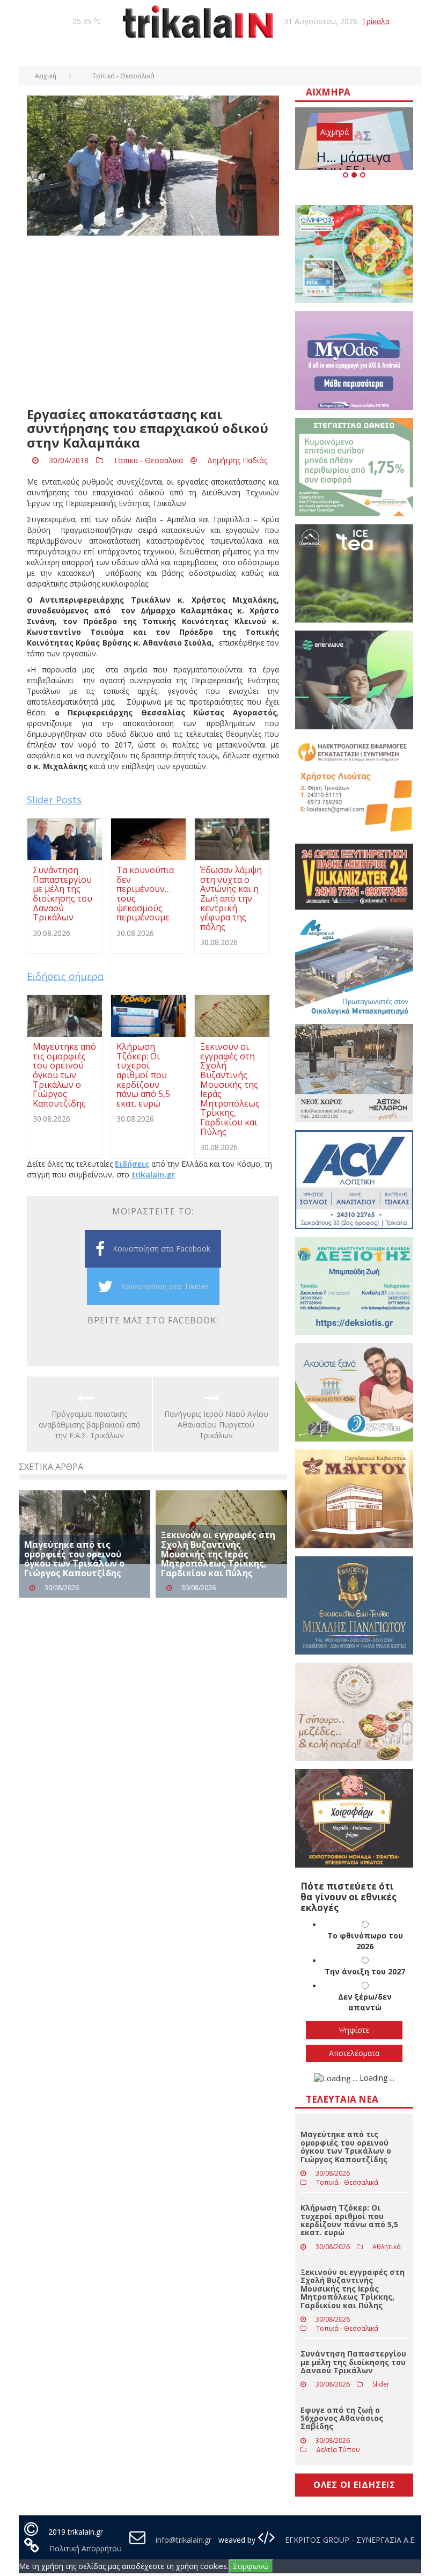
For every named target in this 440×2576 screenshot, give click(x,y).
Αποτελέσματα (354, 2053)
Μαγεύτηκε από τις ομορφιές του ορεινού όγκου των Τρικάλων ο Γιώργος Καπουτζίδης (74, 1559)
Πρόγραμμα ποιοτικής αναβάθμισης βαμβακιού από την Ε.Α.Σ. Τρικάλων (90, 1425)
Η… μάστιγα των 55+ (354, 163)
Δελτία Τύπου (338, 2450)
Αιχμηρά (335, 132)
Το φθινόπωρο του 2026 (365, 1941)
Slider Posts (54, 800)
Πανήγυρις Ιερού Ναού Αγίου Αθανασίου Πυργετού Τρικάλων (216, 1425)
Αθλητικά (387, 2247)
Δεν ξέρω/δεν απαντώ (365, 2002)
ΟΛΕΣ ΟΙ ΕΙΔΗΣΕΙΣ (354, 2485)
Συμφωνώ (251, 2566)
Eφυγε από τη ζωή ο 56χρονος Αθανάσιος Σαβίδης (342, 2418)
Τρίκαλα (376, 21)
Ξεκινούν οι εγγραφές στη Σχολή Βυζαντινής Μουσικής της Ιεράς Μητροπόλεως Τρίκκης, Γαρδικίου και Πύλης (218, 1554)
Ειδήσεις (132, 1164)
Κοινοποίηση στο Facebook (162, 1249)
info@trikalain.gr (184, 2540)
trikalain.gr (153, 1174)
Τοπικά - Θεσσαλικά (148, 460)
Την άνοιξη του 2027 (365, 1971)
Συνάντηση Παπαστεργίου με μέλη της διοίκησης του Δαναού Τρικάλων (353, 2362)
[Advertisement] (153, 321)
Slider (381, 2384)
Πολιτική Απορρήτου (86, 2548)
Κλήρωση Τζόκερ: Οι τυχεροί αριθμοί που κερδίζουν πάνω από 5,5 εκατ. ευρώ (349, 2220)
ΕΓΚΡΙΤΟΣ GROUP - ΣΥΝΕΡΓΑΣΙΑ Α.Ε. (349, 2540)
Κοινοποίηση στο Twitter (165, 1286)
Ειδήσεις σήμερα (65, 976)
